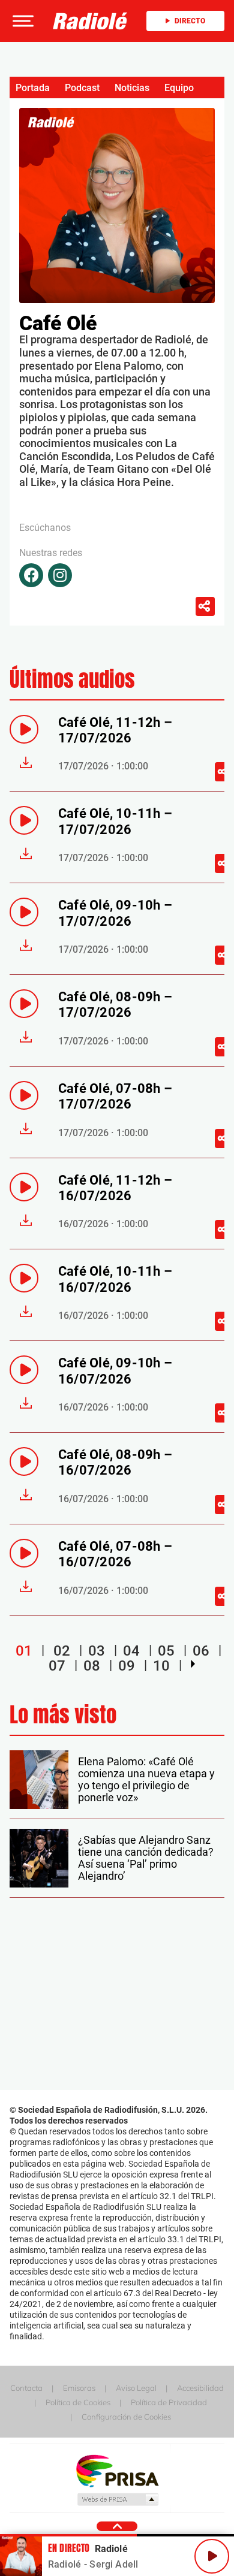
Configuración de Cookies (126, 2417)
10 (161, 1666)
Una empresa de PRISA (117, 2470)
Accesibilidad (200, 2388)
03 (97, 1650)
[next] (193, 1664)
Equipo (179, 88)
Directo (190, 21)
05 (166, 1650)
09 (127, 1666)
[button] (22, 21)
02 (62, 1650)
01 (24, 1650)
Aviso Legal (136, 2388)
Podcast (82, 88)
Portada (33, 88)
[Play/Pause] (212, 2556)
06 (201, 1650)
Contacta (26, 2388)
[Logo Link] (90, 21)
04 (131, 1650)
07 (57, 1666)
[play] (24, 729)
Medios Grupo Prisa (117, 2499)
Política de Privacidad (169, 2402)
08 (92, 1666)
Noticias (132, 88)
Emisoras (79, 2388)
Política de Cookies (78, 2402)
